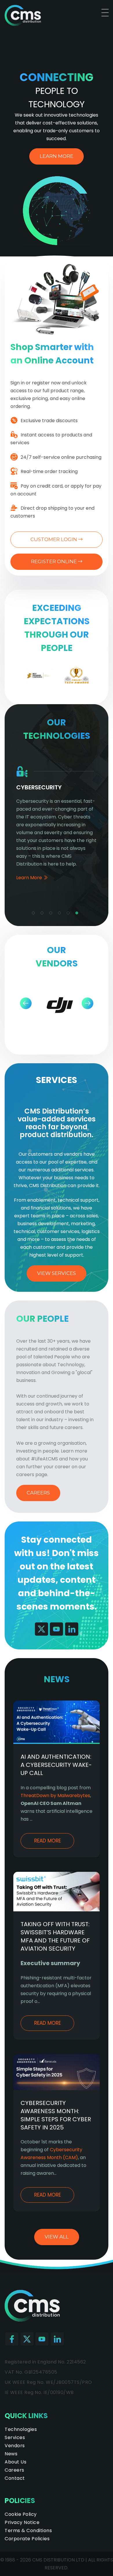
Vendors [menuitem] (15, 2446)
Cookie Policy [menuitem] (21, 2514)
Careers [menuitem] (14, 2470)
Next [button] (87, 1003)
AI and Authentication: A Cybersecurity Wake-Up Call (56, 1765)
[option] (38, 675)
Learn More (57, 156)
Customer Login (54, 539)
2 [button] (43, 914)
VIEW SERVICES (57, 1273)
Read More (48, 1841)
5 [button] (70, 914)
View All (57, 2237)
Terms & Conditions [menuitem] (28, 2530)
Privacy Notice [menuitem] (22, 2522)
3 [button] (52, 914)
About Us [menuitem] (16, 2462)
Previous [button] (26, 1003)
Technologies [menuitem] (21, 2429)
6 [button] (78, 914)
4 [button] (61, 914)
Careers (38, 1493)
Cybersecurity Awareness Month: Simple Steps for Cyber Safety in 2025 (56, 2115)
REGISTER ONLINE (54, 561)
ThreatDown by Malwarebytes (55, 1795)
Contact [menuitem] (15, 2478)
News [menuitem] (11, 2454)
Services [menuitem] (15, 2437)
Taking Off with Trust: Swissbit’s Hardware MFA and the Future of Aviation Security (55, 1936)
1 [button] (35, 914)
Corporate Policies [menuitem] (27, 2539)
